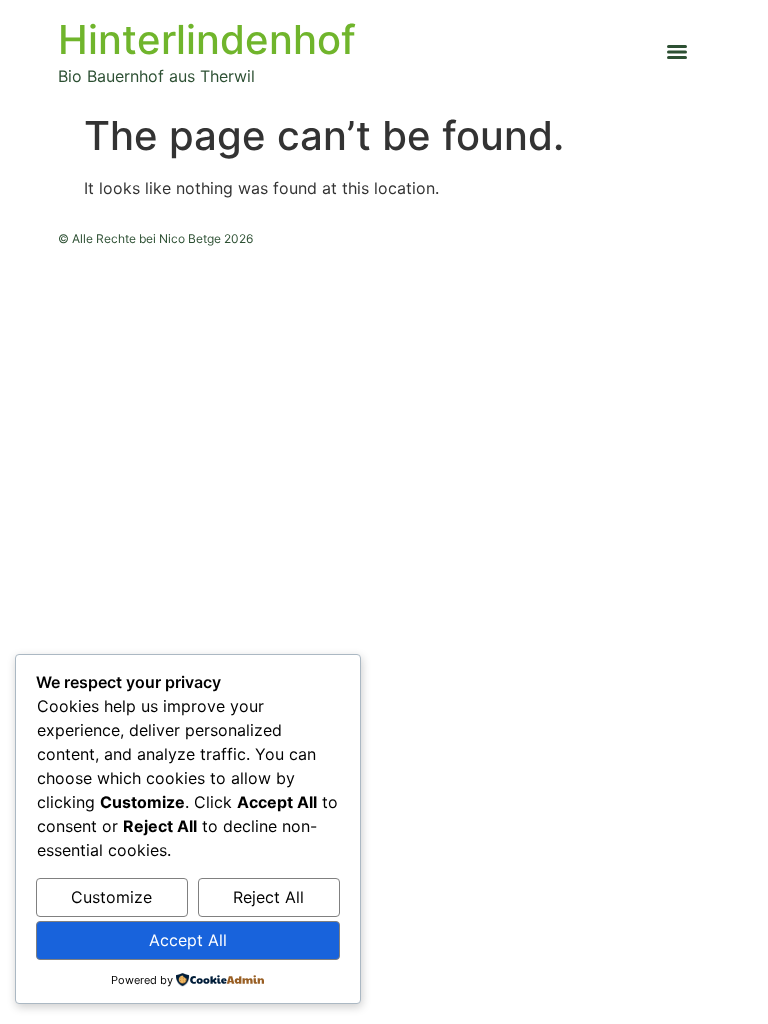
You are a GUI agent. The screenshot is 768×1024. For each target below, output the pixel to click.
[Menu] (677, 52)
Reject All (268, 897)
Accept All (188, 940)
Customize (111, 897)
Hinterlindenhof (207, 39)
